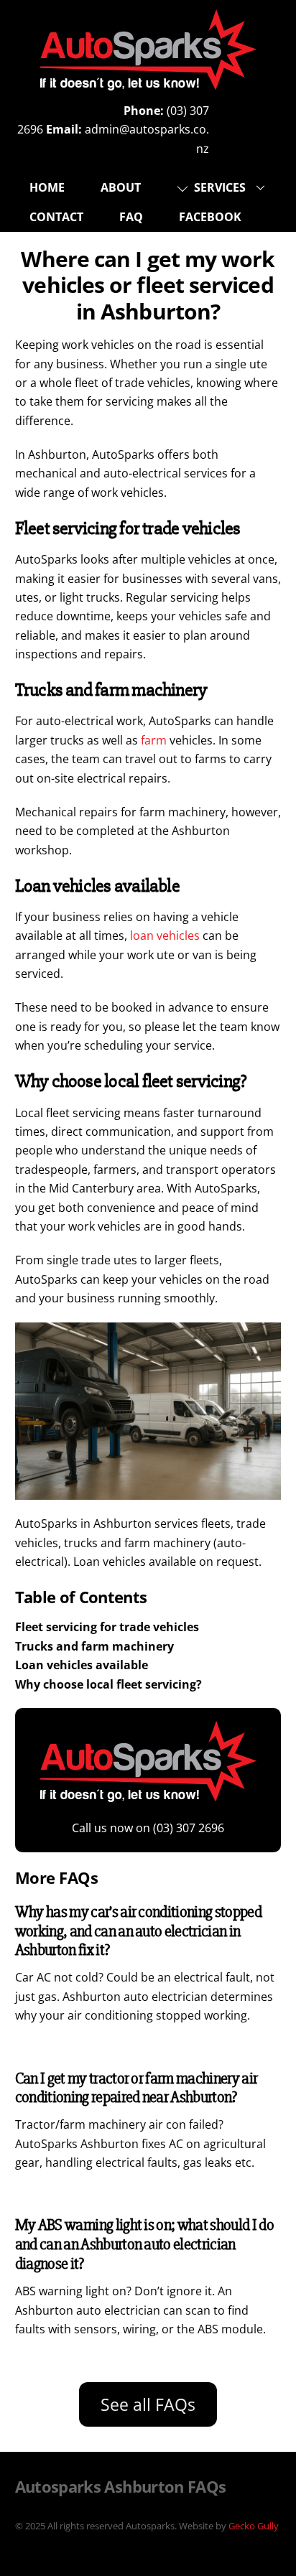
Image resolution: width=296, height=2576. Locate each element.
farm (154, 740)
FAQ (131, 217)
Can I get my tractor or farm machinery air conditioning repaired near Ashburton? (137, 2088)
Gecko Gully (254, 2526)
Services (218, 187)
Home (47, 187)
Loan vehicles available (82, 1665)
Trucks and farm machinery (94, 1646)
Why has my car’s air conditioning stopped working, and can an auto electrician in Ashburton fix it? (138, 1931)
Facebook (210, 217)
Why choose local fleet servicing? (108, 1684)
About (121, 187)
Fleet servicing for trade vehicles (107, 1627)
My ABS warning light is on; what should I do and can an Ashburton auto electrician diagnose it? (144, 2244)
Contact (56, 217)
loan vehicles (165, 935)
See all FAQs (148, 2404)
